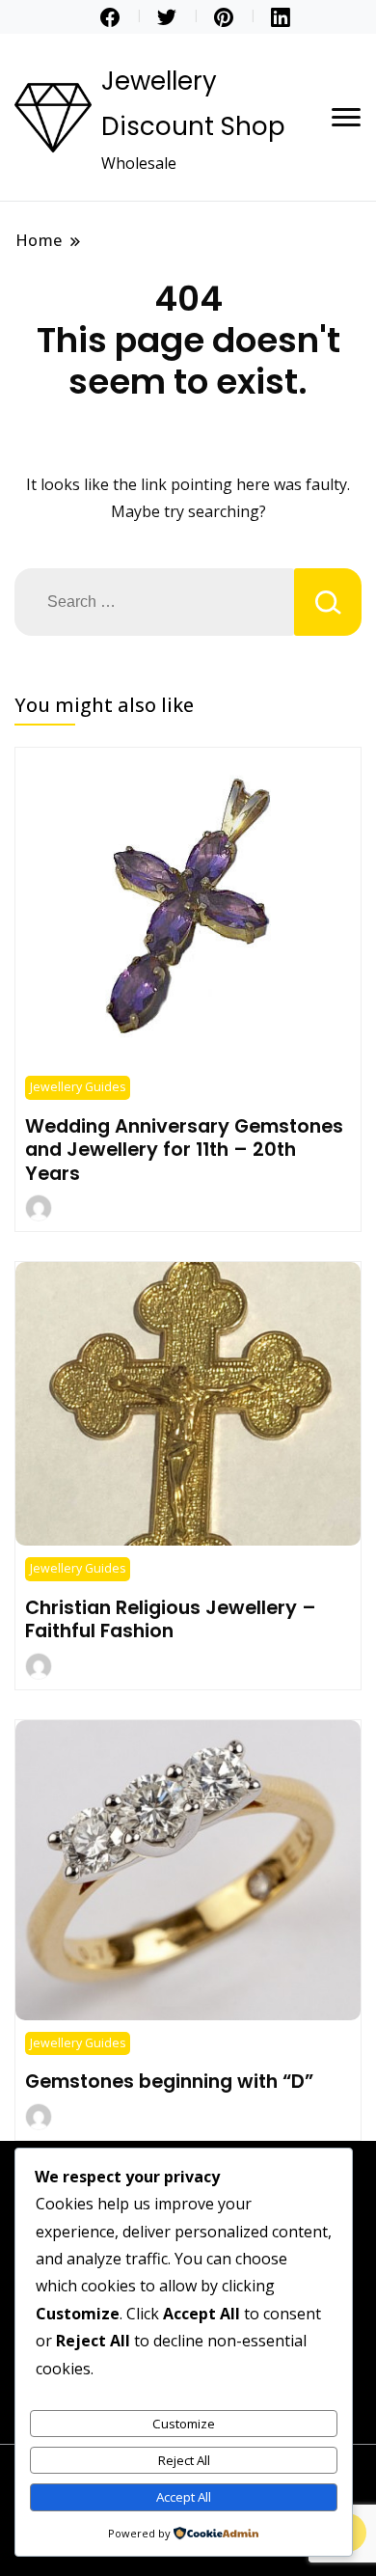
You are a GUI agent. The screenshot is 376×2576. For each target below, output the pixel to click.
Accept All (184, 2497)
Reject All (184, 2460)
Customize (184, 2424)
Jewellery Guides (78, 1087)
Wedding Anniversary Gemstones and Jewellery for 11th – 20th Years (184, 1150)
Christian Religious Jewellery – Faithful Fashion (171, 1619)
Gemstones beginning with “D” (169, 2081)
